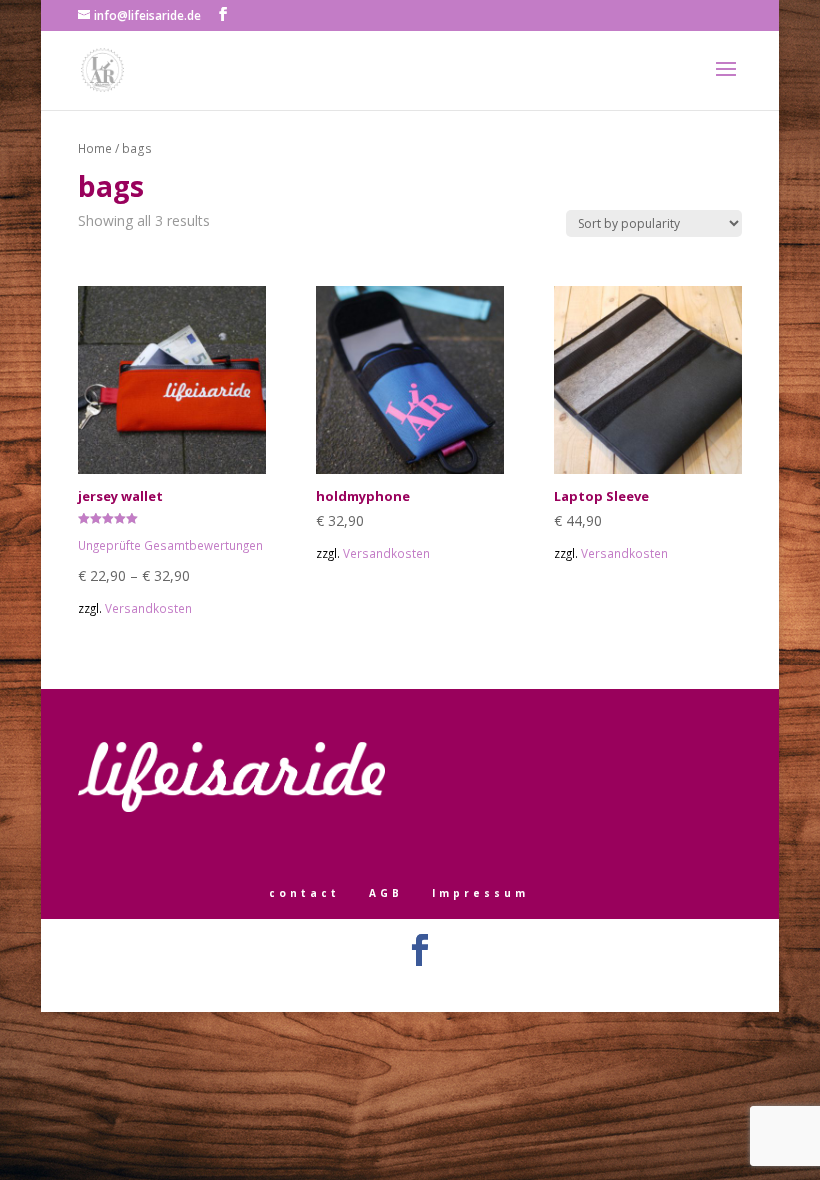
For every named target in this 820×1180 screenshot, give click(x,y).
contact (304, 893)
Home (95, 148)
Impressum (480, 893)
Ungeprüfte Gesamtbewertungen (170, 545)
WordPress (508, 986)
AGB (386, 893)
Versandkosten (148, 608)
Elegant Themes (381, 986)
